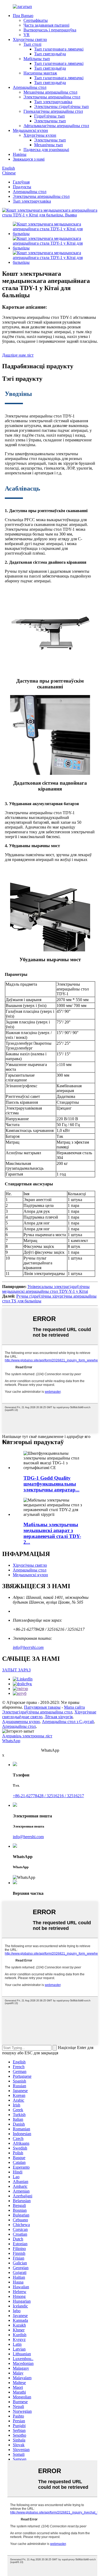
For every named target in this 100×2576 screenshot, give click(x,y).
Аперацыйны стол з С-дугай (68, 1722)
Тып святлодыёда (50, 54)
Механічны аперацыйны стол (50, 92)
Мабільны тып (37, 59)
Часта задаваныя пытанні (46, 25)
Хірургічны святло (30, 39)
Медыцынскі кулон (30, 130)
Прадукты (22, 187)
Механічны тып (49, 145)
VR (27, 35)
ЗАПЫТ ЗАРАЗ (16, 1670)
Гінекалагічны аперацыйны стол (53, 111)
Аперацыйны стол (30, 87)
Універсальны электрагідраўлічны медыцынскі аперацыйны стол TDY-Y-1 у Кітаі (46, 1289)
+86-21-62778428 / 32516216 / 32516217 (48, 1796)
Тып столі (32, 44)
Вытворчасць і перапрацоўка (50, 30)
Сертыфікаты (36, 20)
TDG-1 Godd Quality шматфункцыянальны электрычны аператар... (51, 1484)
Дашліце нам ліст (18, 355)
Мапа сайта (74, 1707)
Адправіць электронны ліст (27, 1736)
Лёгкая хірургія (59, 1717)
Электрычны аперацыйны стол (52, 97)
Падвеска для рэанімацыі (46, 150)
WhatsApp (11, 1741)
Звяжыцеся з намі (29, 159)
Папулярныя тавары (42, 1707)
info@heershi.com (28, 1647)
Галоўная (21, 182)
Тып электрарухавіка (53, 102)
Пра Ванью (23, 16)
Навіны (20, 154)
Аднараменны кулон (21, 1722)
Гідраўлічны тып (49, 116)
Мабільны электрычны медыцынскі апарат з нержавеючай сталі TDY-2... (52, 1533)
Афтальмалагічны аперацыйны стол (56, 126)
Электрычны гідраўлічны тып (61, 106)
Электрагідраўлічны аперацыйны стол (37, 1712)
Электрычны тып (50, 121)
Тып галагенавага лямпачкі (59, 49)
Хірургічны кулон (40, 135)
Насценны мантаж (40, 73)
